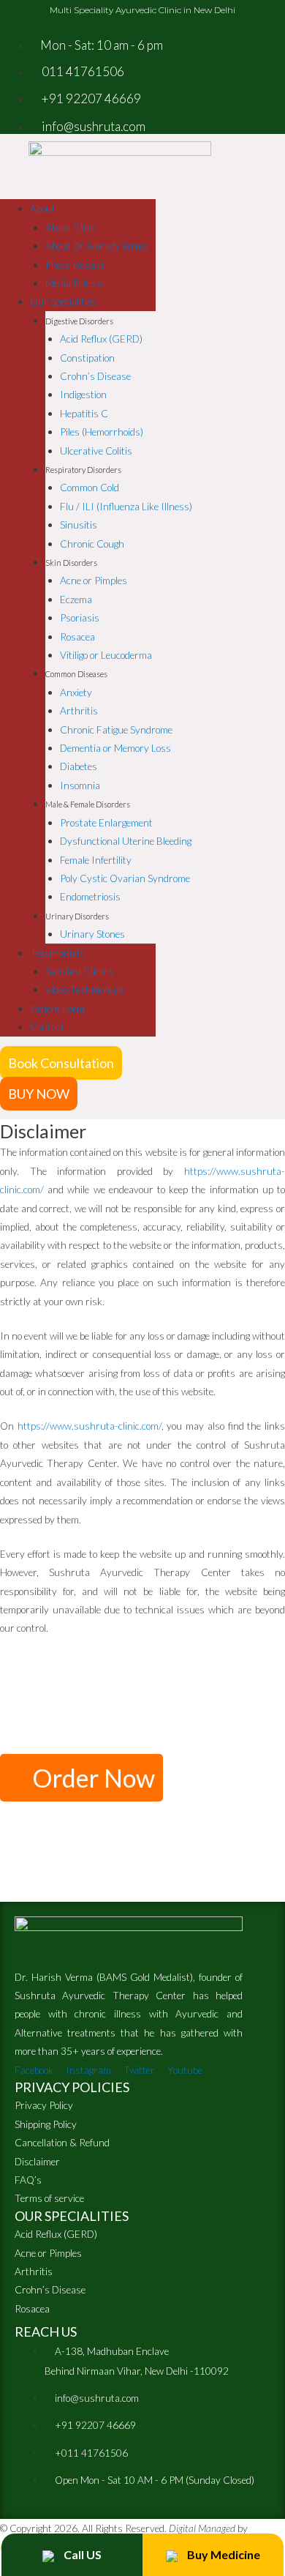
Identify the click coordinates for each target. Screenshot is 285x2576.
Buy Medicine (223, 2554)
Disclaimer (37, 2161)
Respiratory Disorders (83, 470)
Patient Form (57, 1008)
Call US (81, 2554)
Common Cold (90, 487)
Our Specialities (63, 301)
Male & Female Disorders (88, 804)
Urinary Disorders (77, 916)
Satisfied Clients (80, 971)
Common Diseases (76, 674)
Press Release (75, 265)
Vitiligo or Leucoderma (106, 655)
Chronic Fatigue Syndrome (116, 729)
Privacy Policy (44, 2105)
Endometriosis (90, 896)
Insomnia (80, 785)
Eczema (76, 599)
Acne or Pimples (94, 580)
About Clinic (71, 227)
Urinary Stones (92, 934)
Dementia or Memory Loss (115, 748)
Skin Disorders (71, 563)
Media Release (75, 283)
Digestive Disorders (79, 321)
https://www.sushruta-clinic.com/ (90, 1426)
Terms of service (49, 2198)
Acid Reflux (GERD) (101, 339)
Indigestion (83, 394)
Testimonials (57, 953)
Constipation (87, 358)
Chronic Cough (92, 544)
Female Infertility (96, 860)
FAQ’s (28, 2180)
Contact (47, 1027)
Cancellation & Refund (62, 2142)
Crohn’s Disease (95, 376)
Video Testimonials (85, 989)
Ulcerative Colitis (96, 451)
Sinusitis (79, 524)
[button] (61, 1063)
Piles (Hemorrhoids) (102, 432)
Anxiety (76, 692)
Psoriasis (80, 617)
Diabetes (79, 766)
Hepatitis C (84, 413)
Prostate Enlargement (106, 822)
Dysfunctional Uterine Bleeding (126, 841)
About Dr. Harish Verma (97, 246)
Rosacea (77, 636)
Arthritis (79, 710)
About (43, 208)
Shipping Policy (46, 2124)
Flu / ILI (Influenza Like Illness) (126, 506)
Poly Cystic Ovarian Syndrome (125, 878)
